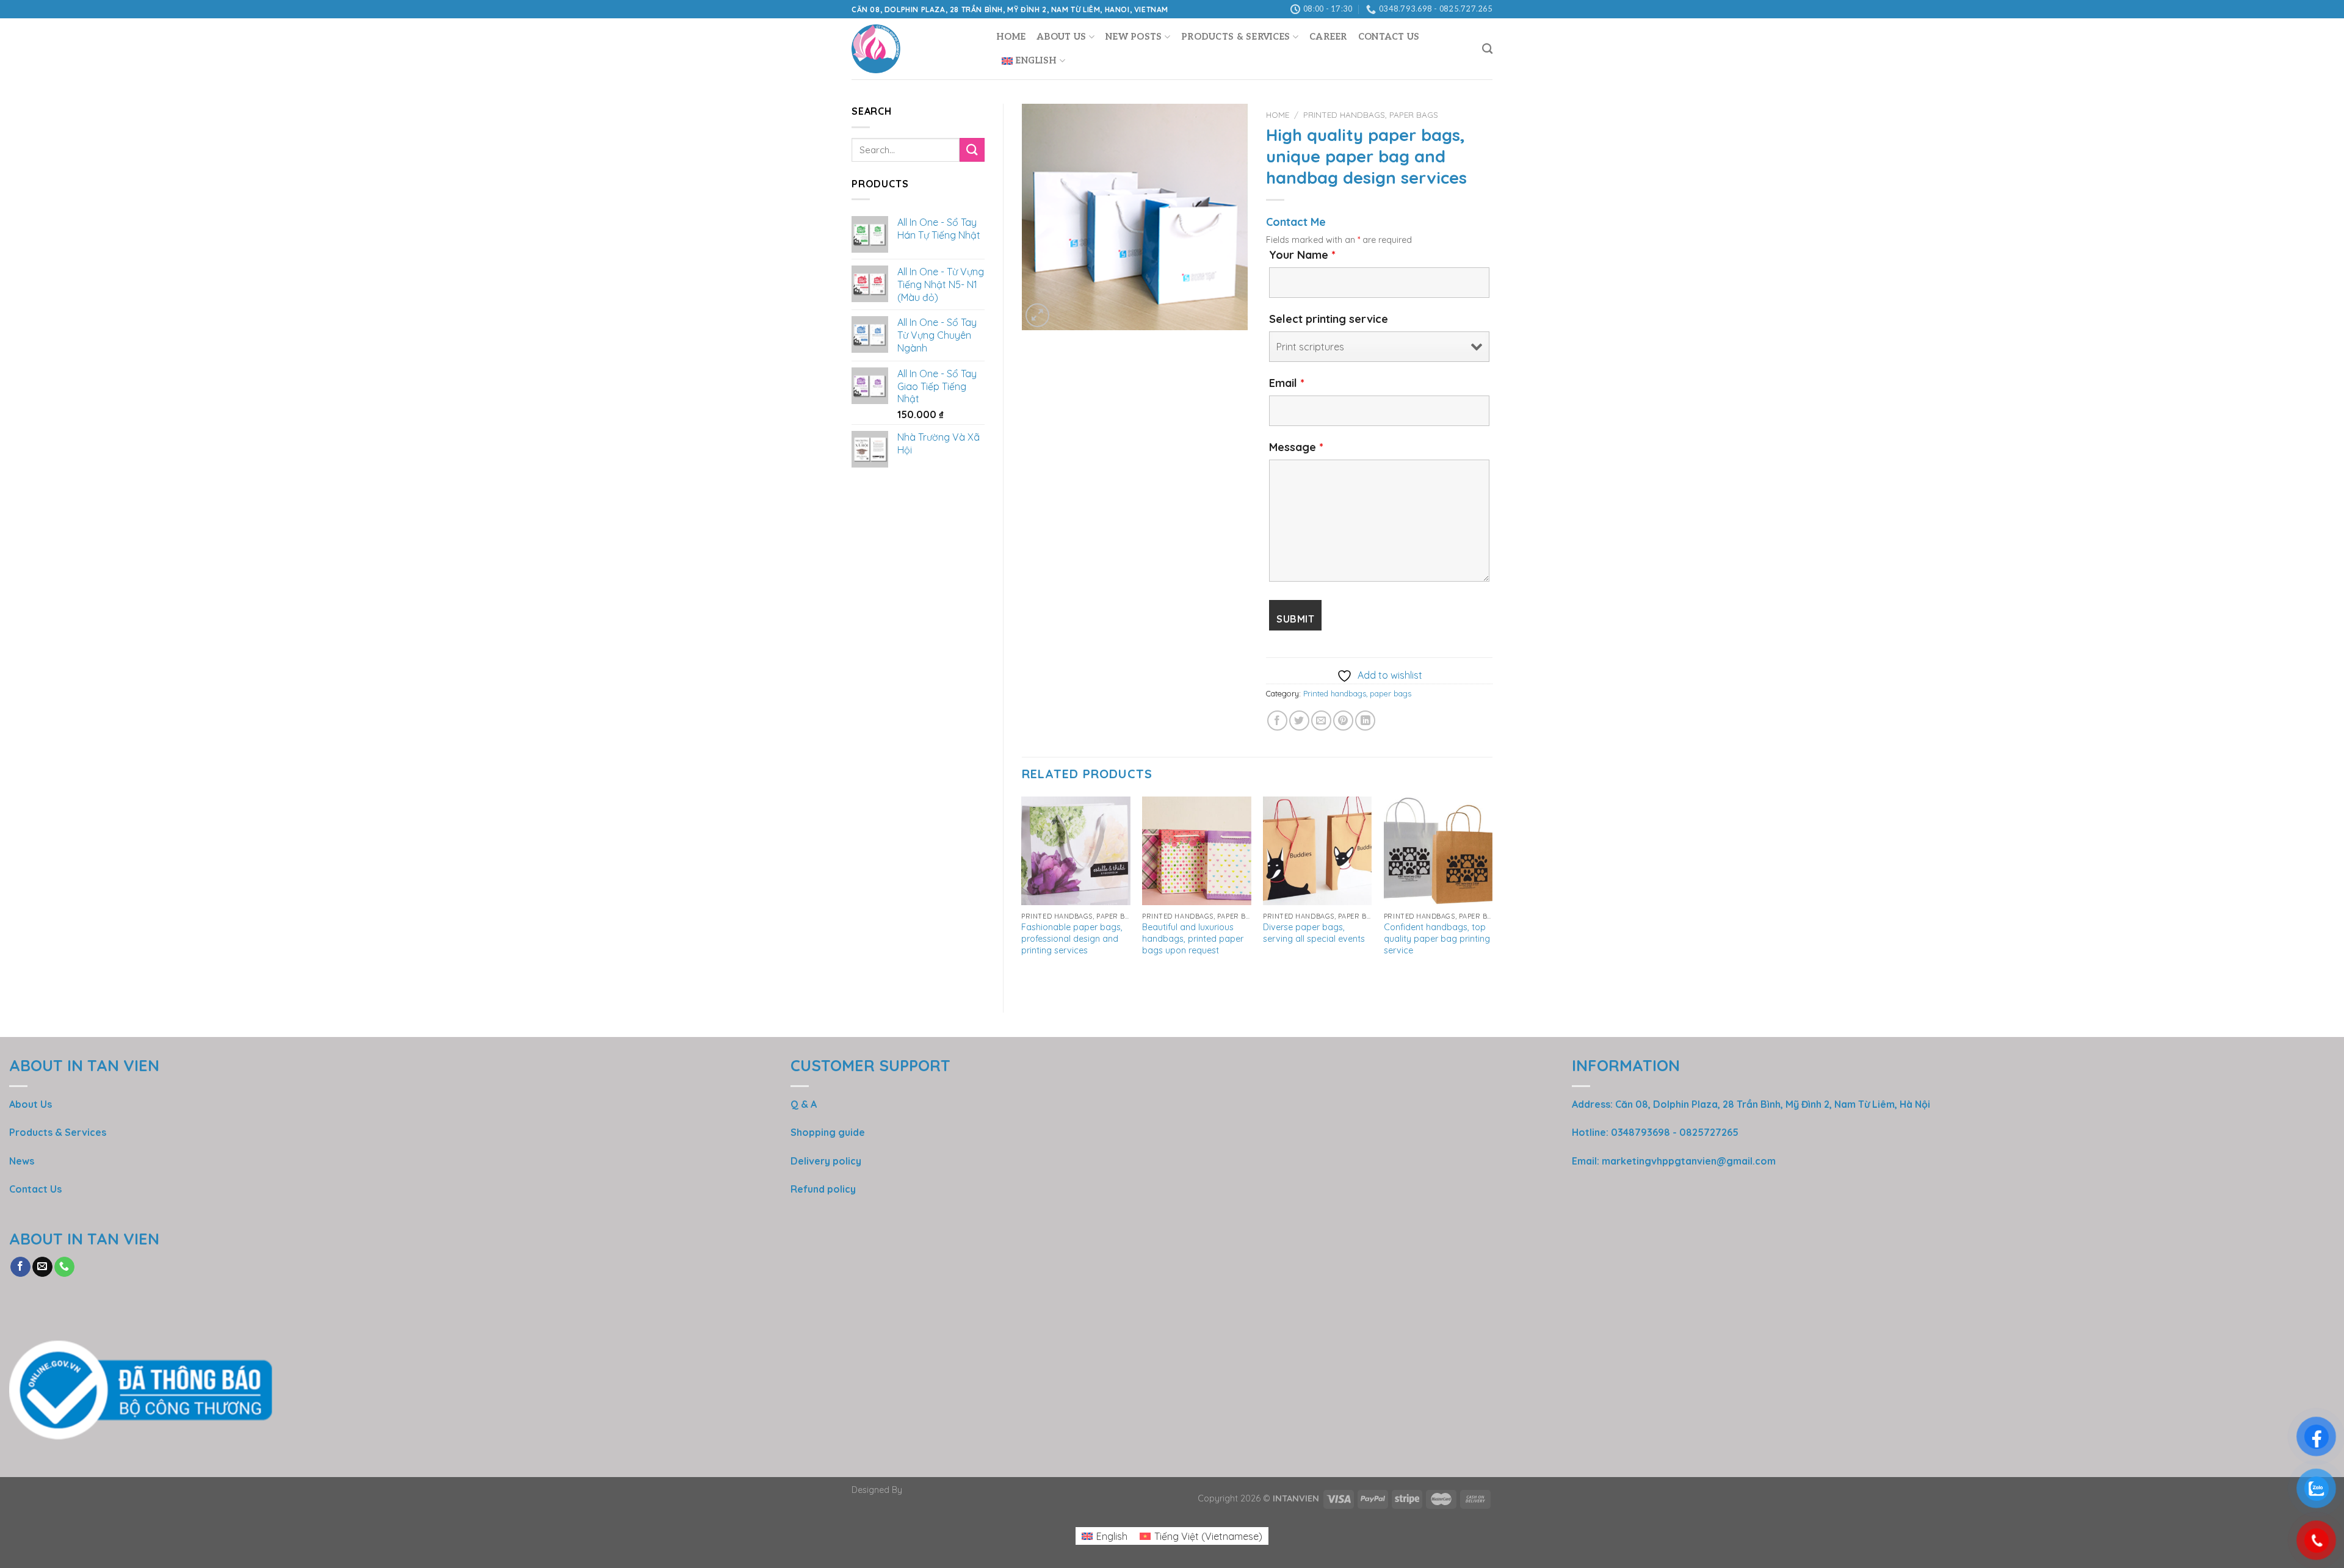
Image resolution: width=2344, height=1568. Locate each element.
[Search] (1487, 49)
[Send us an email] (42, 1267)
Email (1287, 383)
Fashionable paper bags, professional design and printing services (1072, 938)
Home (1011, 37)
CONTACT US (1389, 37)
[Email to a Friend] (1321, 721)
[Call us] (64, 1267)
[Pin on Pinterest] (1343, 721)
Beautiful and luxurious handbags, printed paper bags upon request (1193, 938)
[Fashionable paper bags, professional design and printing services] (1076, 851)
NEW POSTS (1134, 37)
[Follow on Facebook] (20, 1267)
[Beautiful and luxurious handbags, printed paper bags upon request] (1196, 851)
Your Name (1302, 255)
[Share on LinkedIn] (1365, 721)
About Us (1061, 37)
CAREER (1328, 37)
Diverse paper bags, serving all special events (1314, 933)
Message (1296, 447)
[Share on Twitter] (1299, 721)
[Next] (1492, 894)
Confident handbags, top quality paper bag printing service (1437, 938)
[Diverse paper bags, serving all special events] (1317, 851)
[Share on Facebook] (1277, 721)
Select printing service (1329, 319)
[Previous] (1022, 894)
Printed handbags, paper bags (1371, 114)
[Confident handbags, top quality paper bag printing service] (1438, 851)
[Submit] (972, 150)
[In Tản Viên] (915, 49)
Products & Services (1235, 37)
